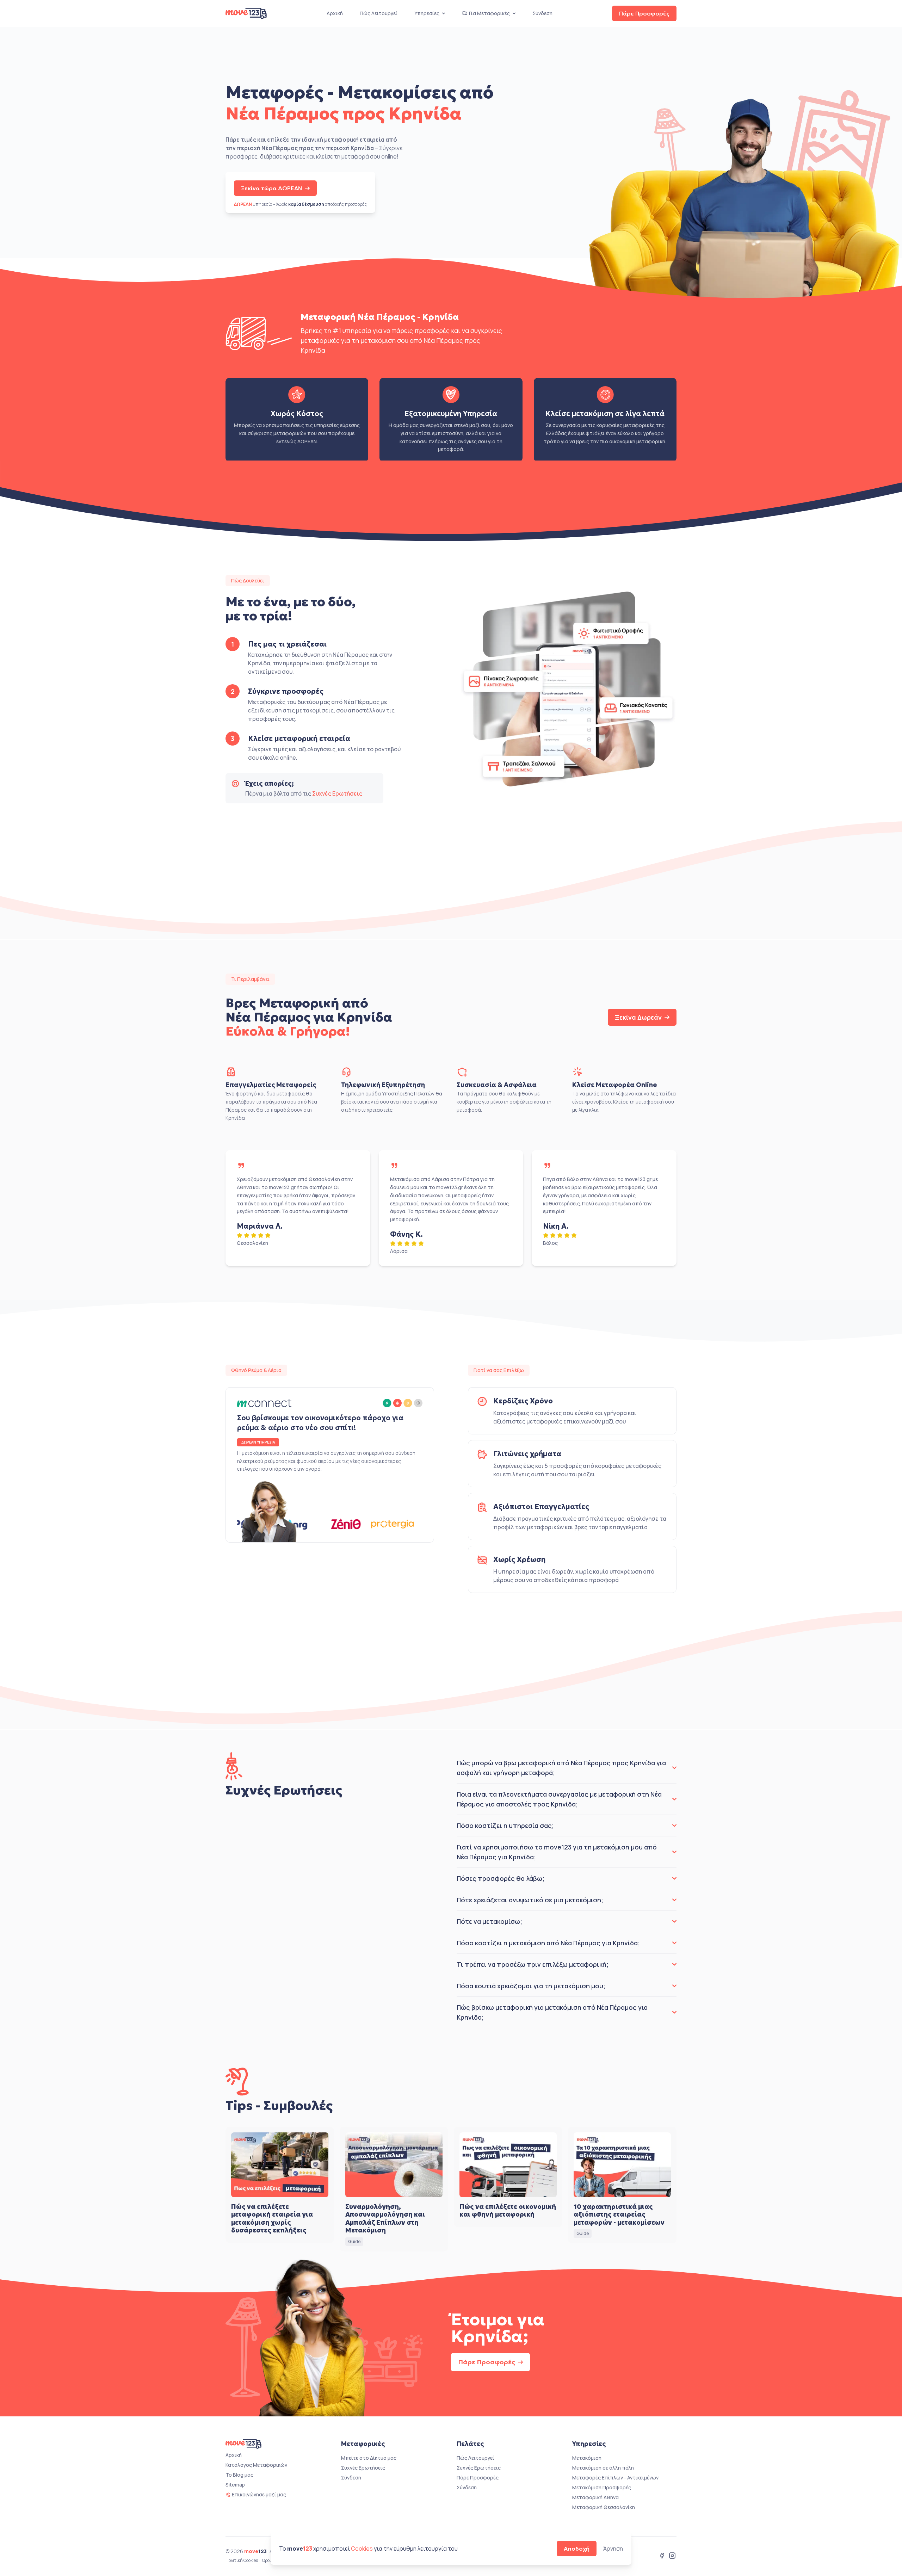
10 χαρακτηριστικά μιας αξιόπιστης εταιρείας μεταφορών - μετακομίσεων (619, 2214)
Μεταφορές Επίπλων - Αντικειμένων (615, 2478)
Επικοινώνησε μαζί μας (259, 2494)
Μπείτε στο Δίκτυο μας (369, 2458)
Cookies (362, 2549)
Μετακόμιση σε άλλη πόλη (603, 2468)
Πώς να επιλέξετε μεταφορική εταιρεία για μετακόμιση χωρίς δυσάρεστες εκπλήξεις (272, 2219)
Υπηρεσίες (427, 13)
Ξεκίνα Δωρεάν (638, 1017)
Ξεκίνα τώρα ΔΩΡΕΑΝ (271, 188)
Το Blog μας (239, 2475)
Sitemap (235, 2485)
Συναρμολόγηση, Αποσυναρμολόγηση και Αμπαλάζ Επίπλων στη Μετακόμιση (385, 2219)
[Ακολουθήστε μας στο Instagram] (672, 2556)
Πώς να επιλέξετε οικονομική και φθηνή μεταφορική (508, 2211)
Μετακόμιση (587, 2458)
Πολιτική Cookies (242, 2560)
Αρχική (335, 13)
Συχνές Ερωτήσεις (337, 793)
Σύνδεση (542, 13)
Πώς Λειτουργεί (379, 13)
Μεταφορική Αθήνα (595, 2497)
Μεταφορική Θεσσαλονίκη (604, 2507)
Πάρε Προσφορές (644, 13)
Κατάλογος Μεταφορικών (256, 2465)
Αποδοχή (577, 2549)
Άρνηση (613, 2549)
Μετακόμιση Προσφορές (602, 2487)
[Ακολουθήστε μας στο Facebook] (662, 2556)
